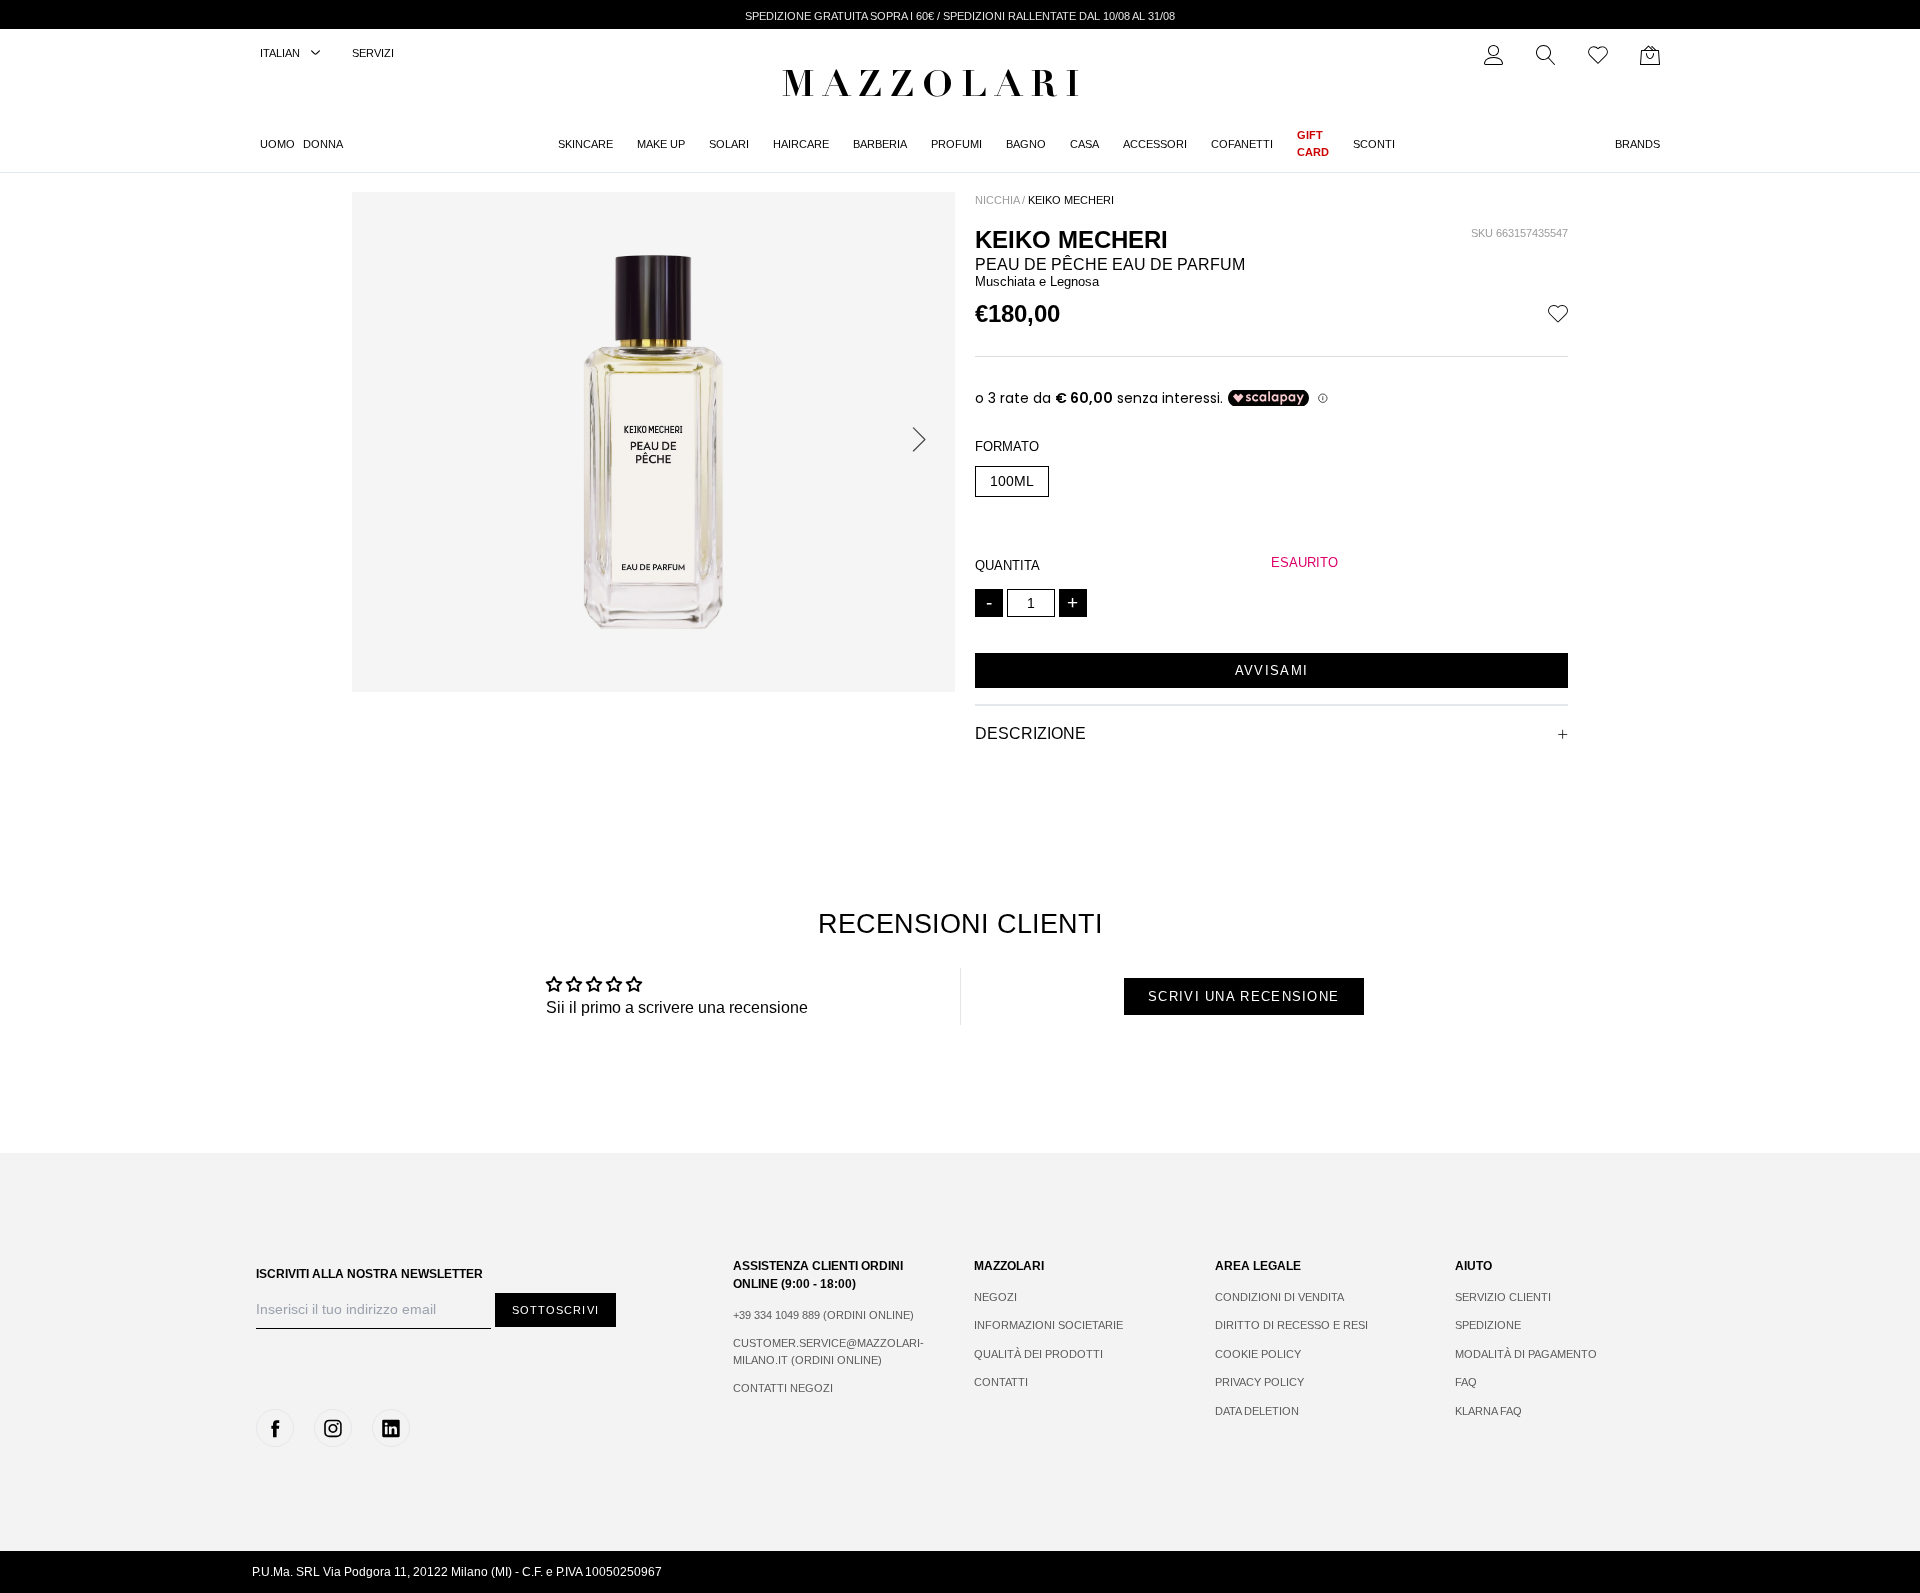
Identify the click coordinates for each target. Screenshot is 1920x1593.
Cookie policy (1258, 1354)
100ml (1012, 481)
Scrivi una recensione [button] (1243, 996)
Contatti (1001, 1382)
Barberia (880, 144)
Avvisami (1271, 670)
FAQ (1466, 1382)
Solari (729, 144)
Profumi (956, 144)
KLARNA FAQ (1488, 1411)
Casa (1084, 144)
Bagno (1026, 144)
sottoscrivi (555, 1310)
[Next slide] (923, 442)
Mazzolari (935, 88)
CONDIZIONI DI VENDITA (1279, 1297)
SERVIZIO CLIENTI (1503, 1297)
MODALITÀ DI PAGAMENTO (1526, 1354)
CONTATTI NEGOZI (783, 1388)
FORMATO (1007, 446)
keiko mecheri (1071, 200)
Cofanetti (1242, 144)
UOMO (277, 144)
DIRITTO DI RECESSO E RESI (1291, 1325)
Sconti (1374, 144)
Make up (661, 144)
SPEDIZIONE (1488, 1325)
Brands (1637, 144)
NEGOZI (995, 1297)
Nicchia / (1000, 200)
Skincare (585, 144)
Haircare (801, 144)
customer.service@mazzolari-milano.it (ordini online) (828, 1351)
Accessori (1155, 144)
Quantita (1007, 565)
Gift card (1313, 143)
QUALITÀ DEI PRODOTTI (1038, 1354)
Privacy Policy (1259, 1382)
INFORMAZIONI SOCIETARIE (1048, 1325)
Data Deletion (1257, 1411)
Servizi (373, 53)
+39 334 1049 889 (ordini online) (823, 1315)
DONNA (323, 144)
